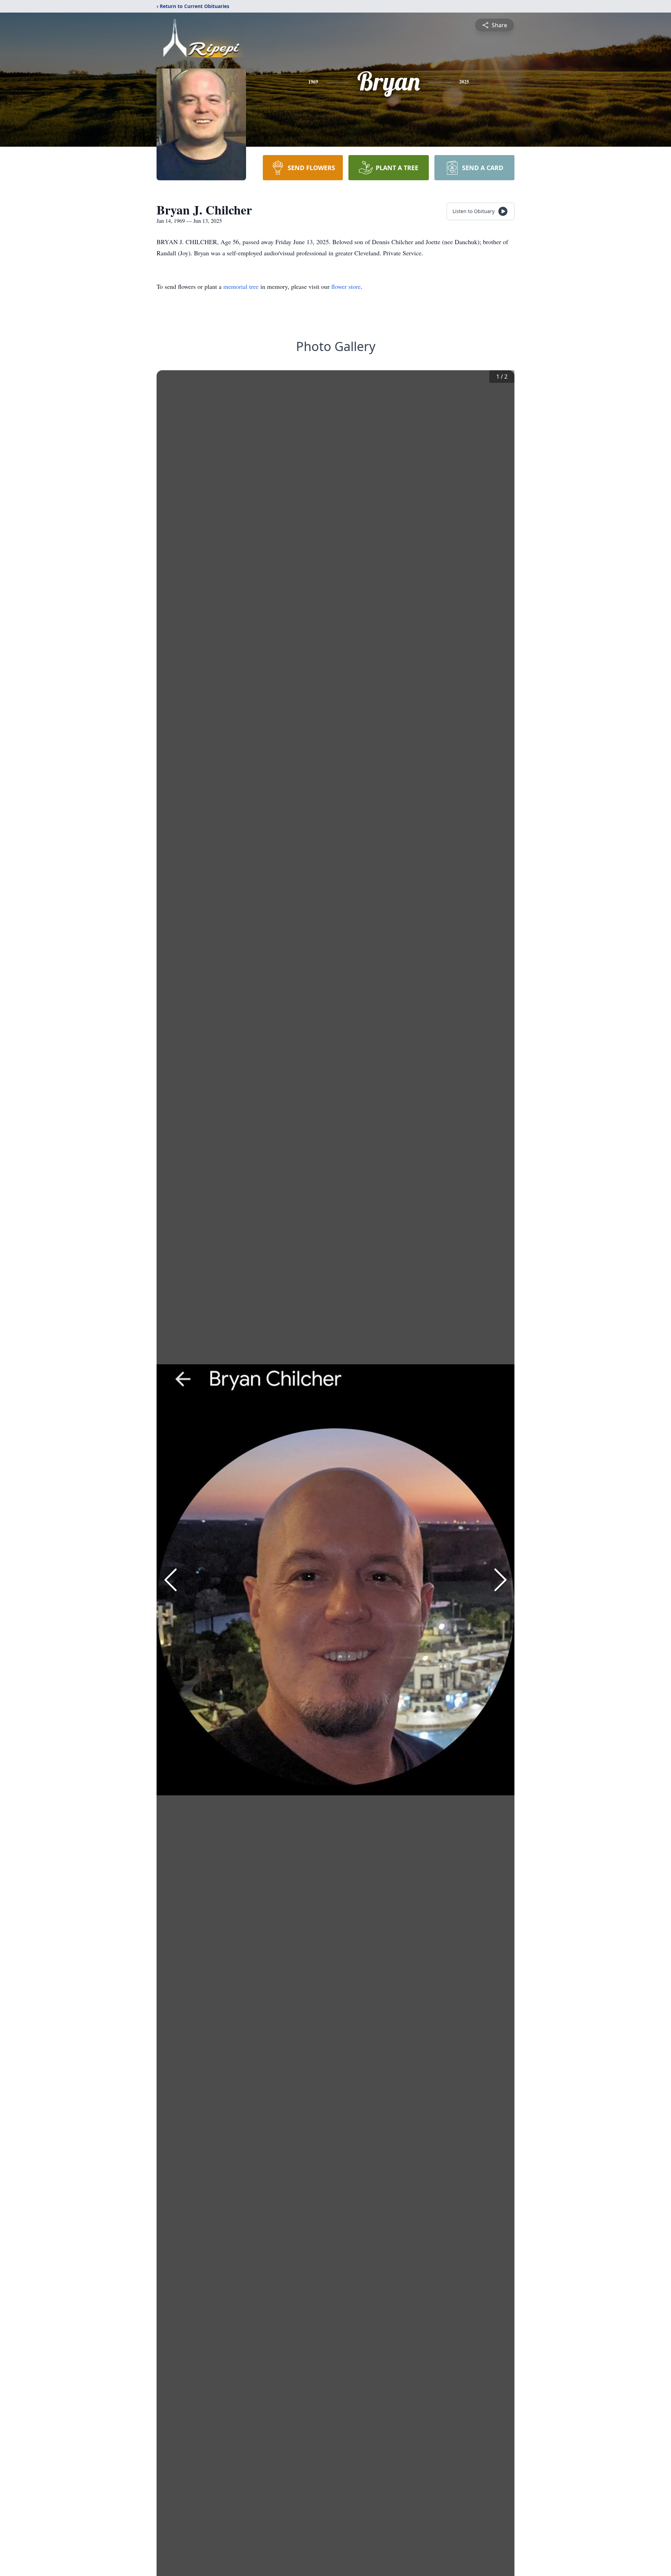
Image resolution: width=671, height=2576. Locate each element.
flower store (346, 286)
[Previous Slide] (171, 1580)
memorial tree (241, 286)
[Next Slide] (500, 1580)
